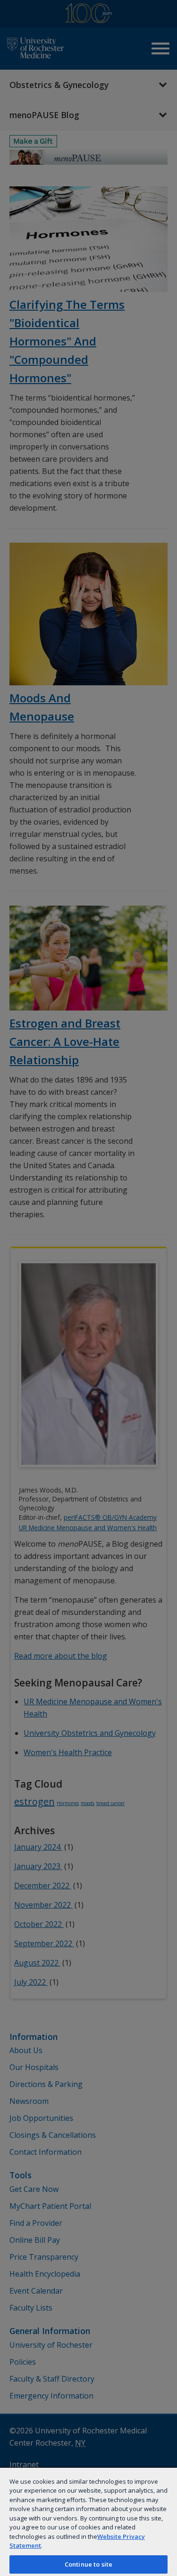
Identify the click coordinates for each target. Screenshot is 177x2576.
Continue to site (88, 2564)
